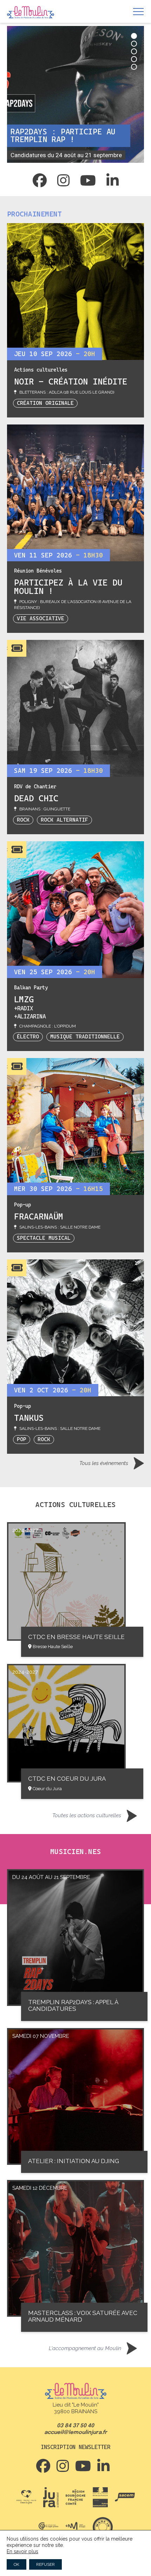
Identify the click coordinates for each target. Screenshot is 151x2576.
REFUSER (45, 2564)
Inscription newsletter (75, 2447)
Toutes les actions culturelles (87, 1815)
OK (17, 2564)
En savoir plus (22, 2551)
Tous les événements (104, 1463)
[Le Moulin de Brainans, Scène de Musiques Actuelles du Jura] (31, 13)
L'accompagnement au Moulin (85, 2348)
